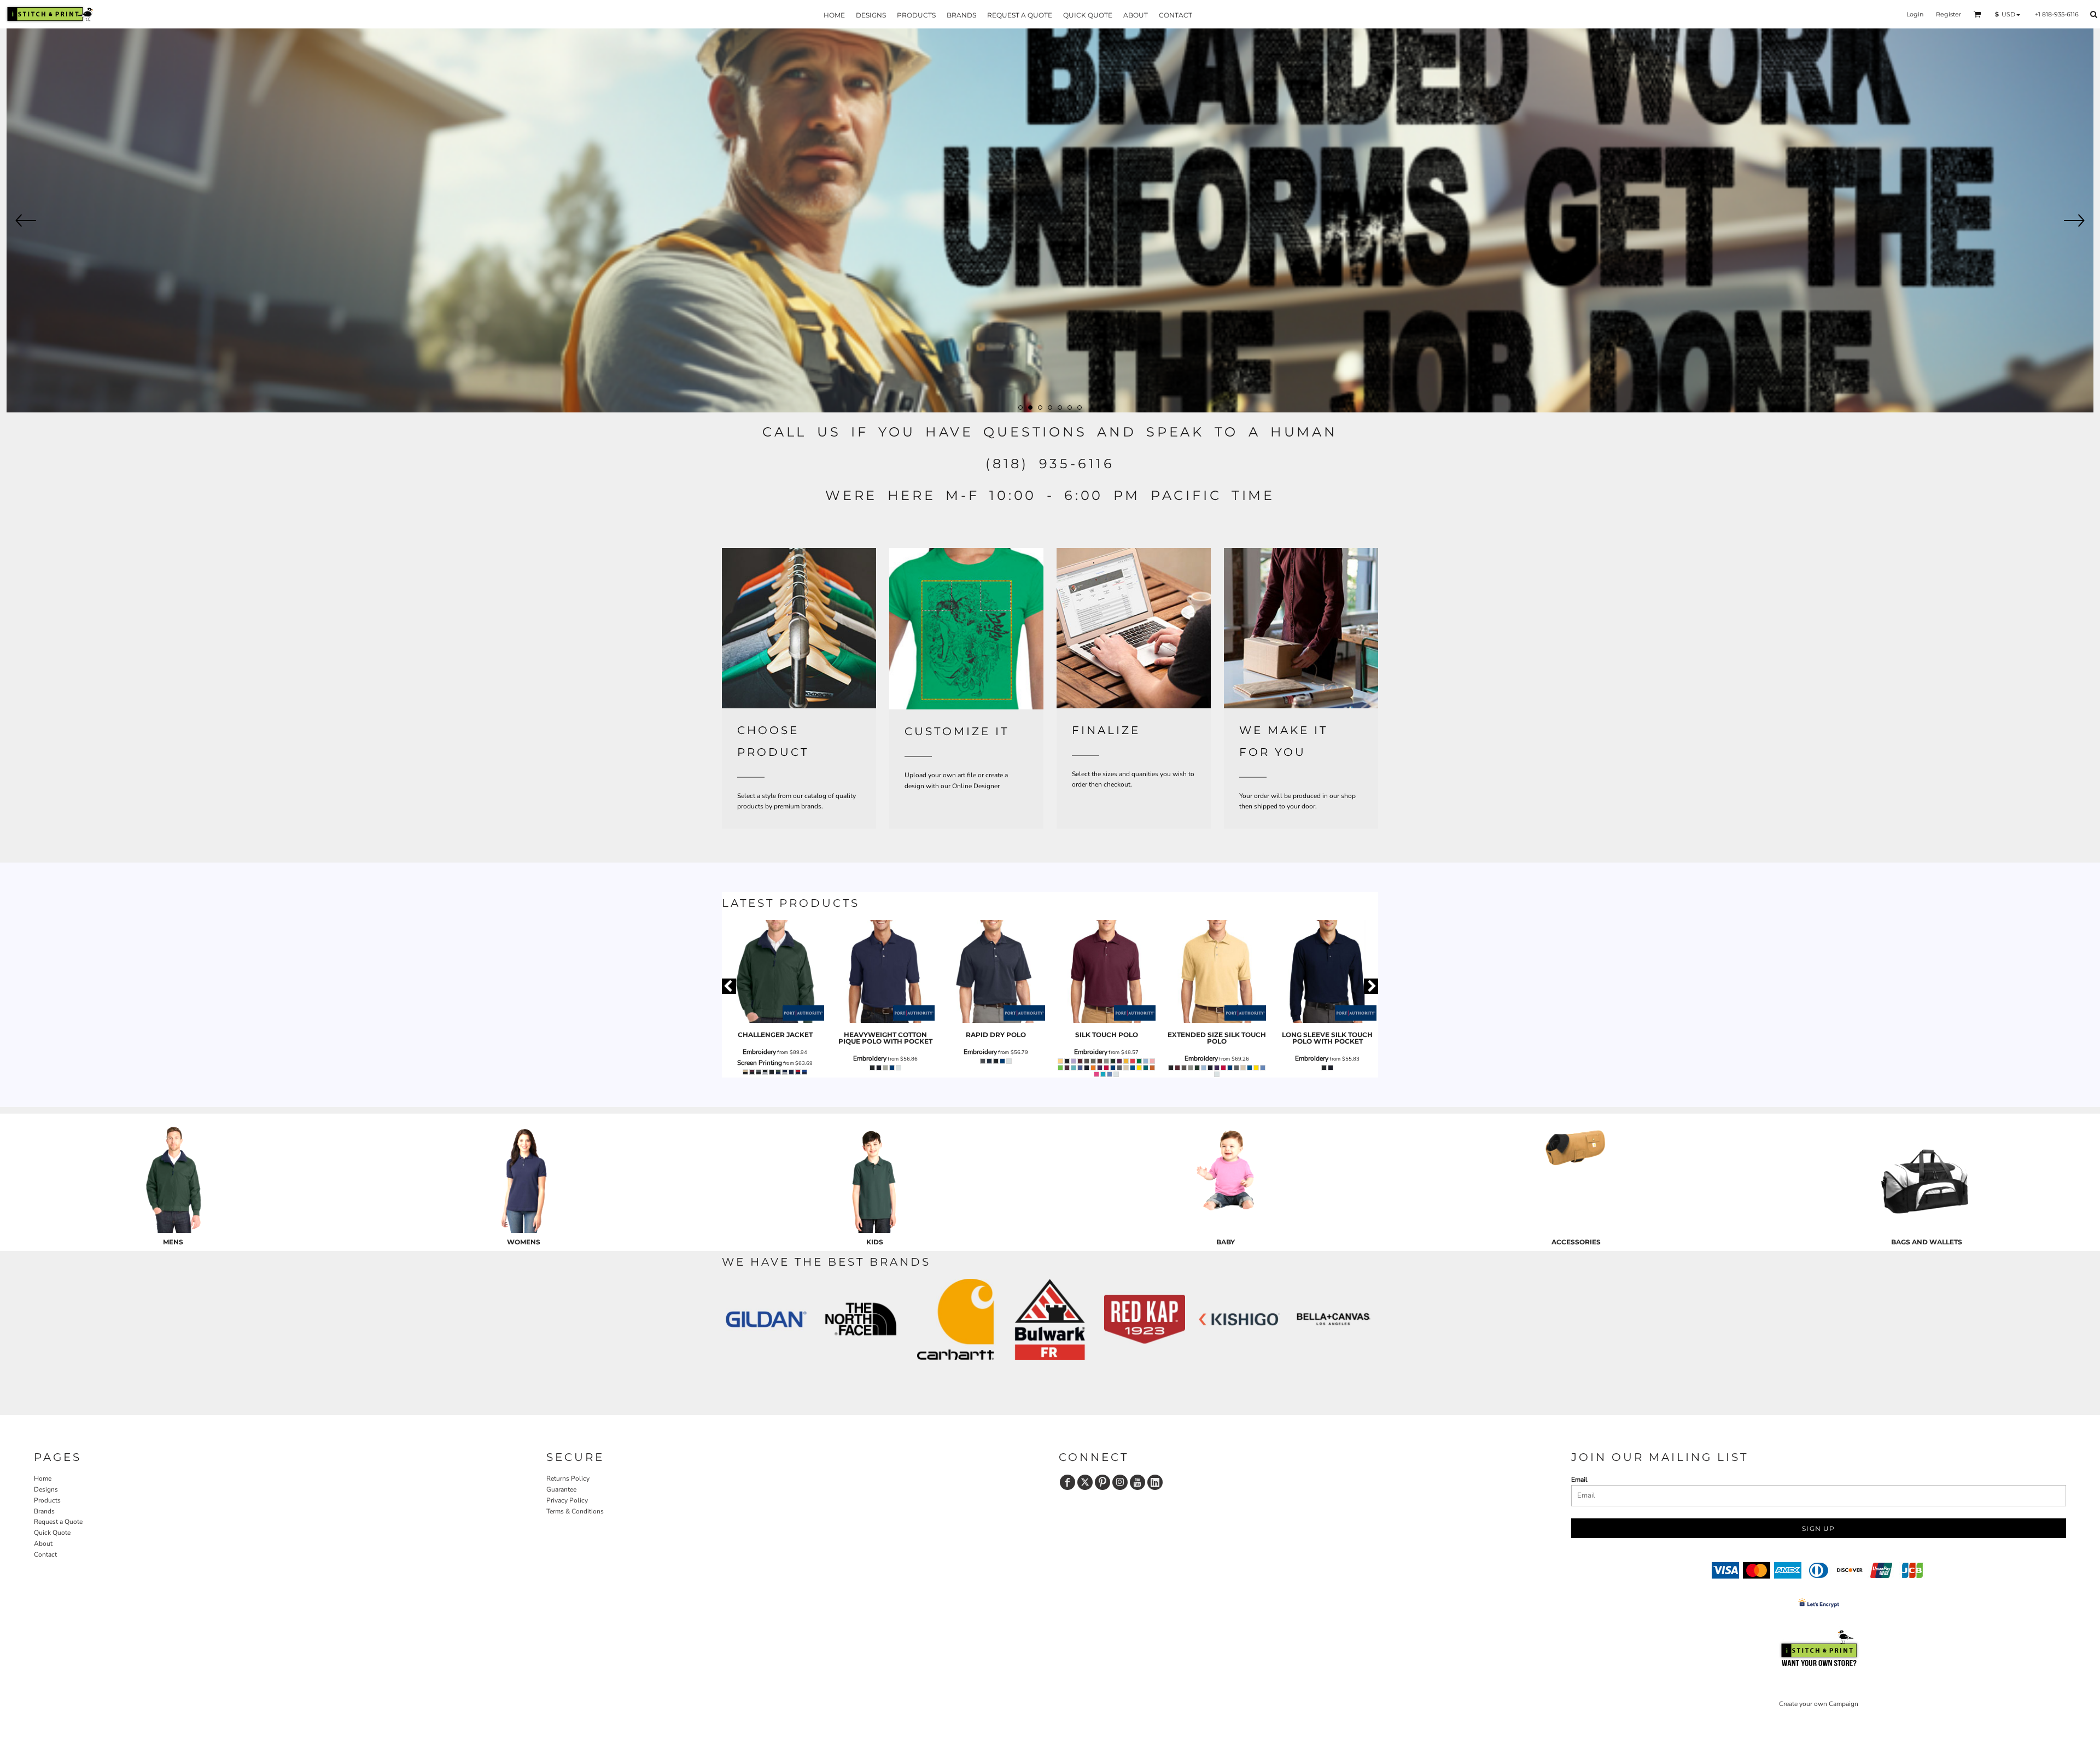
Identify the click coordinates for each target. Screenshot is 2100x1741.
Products (47, 1500)
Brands (44, 1511)
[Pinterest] (1102, 1482)
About (43, 1544)
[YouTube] (1137, 1482)
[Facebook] (1067, 1482)
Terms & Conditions (575, 1511)
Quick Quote (52, 1533)
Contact (45, 1554)
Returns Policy (568, 1478)
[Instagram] (1120, 1482)
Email (1579, 1480)
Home (43, 1478)
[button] (1977, 14)
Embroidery (759, 1052)
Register (1949, 14)
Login (1915, 14)
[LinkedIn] (1155, 1482)
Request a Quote (58, 1522)
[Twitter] (1085, 1482)
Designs (46, 1489)
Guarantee (561, 1489)
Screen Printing (760, 1063)
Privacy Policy (567, 1500)
